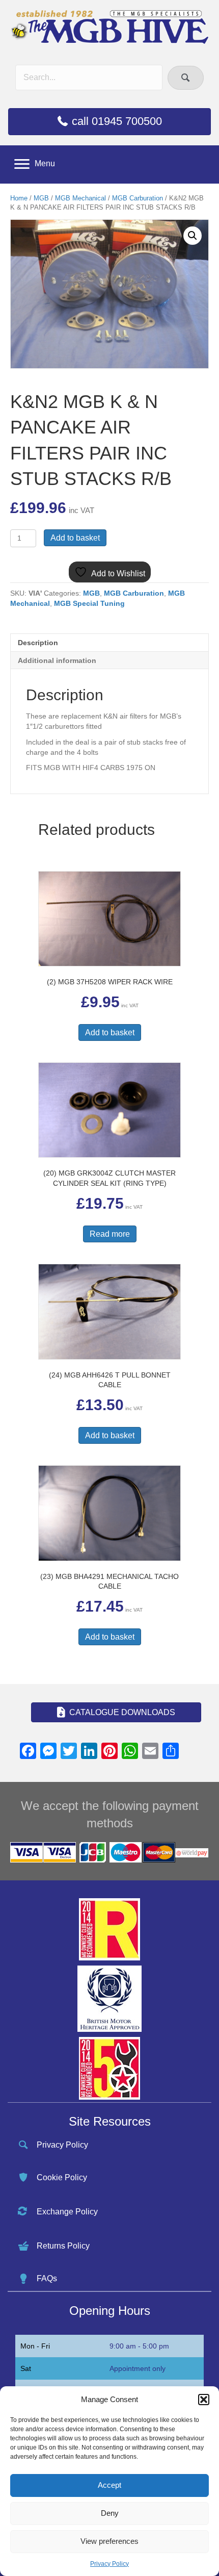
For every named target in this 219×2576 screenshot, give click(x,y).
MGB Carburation (138, 198)
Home (19, 198)
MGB (41, 198)
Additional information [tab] (57, 660)
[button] (204, 2400)
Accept (109, 2485)
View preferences (109, 2541)
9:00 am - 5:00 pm (139, 2346)
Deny (110, 2513)
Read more (110, 1234)
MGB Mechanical (80, 198)
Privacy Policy (109, 2564)
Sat (26, 2368)
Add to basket (75, 538)
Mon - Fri (35, 2346)
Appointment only (138, 2368)
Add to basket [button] (110, 1032)
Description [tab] (38, 643)
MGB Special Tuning (89, 603)
